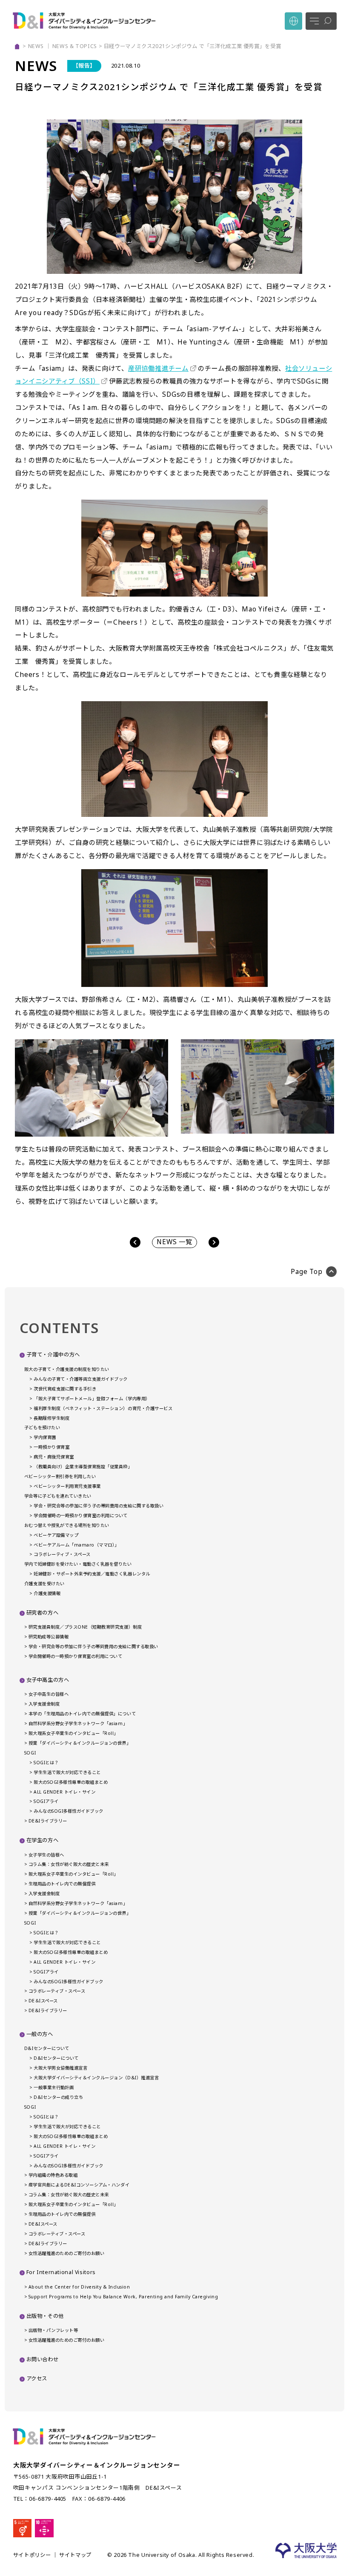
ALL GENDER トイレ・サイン (64, 1792)
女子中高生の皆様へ (49, 1694)
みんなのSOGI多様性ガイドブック (68, 1811)
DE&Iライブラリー (48, 1821)
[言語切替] (293, 21)
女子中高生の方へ (48, 1680)
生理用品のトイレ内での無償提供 (62, 1884)
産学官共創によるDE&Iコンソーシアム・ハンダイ (79, 2185)
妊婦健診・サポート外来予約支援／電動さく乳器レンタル (92, 1574)
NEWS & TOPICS (75, 46)
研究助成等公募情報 (49, 1637)
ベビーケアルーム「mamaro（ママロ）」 (76, 1545)
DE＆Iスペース (43, 2001)
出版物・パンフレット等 (53, 2330)
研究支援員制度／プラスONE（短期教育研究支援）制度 (85, 1627)
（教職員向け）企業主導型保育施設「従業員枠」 (83, 1467)
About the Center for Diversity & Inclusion (79, 2287)
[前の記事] (135, 1242)
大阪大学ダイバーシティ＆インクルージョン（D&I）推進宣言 (96, 2078)
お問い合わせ (43, 2359)
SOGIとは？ (46, 1763)
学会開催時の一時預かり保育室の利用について (81, 1515)
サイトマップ (75, 2555)
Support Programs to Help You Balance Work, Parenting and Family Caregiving (123, 2297)
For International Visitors (61, 2272)
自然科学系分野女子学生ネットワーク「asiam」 (78, 1723)
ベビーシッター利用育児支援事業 (67, 1486)
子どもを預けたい (42, 1427)
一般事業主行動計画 (54, 2087)
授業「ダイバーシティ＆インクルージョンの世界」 (80, 1743)
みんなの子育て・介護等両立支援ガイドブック (81, 1379)
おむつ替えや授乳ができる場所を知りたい (67, 1525)
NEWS (36, 46)
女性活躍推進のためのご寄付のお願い (66, 2253)
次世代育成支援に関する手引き (65, 1389)
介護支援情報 (47, 1593)
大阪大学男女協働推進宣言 (60, 2068)
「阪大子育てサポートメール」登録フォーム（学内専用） (92, 1399)
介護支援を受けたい (44, 1584)
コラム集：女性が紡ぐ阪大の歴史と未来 (69, 1864)
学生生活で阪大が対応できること (67, 1772)
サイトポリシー (32, 2555)
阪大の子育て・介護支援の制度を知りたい (67, 1369)
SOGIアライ (46, 1801)
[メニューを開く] (321, 21)
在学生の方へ (43, 1840)
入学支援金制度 (44, 1704)
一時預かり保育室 (51, 1447)
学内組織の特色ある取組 (53, 2175)
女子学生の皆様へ (46, 1855)
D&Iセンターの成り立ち (58, 2097)
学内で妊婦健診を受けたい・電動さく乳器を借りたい (78, 1564)
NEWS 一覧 (174, 1242)
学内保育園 (45, 1437)
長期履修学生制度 (51, 1418)
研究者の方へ (43, 1613)
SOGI (30, 1753)
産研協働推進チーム (158, 368)
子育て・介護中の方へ (53, 1355)
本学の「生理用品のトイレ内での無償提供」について (82, 1714)
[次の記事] (214, 1242)
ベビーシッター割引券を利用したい (60, 1476)
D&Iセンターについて (47, 2048)
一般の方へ (40, 2034)
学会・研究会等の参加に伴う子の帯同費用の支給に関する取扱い (99, 1506)
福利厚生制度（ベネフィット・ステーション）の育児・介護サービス (103, 1408)
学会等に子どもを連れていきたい (58, 1496)
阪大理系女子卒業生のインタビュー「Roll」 (73, 1733)
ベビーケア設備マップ (56, 1535)
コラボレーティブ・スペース (62, 1554)
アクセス (37, 2378)
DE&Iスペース (43, 2224)
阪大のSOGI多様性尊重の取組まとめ (71, 1782)
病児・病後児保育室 (54, 1457)
